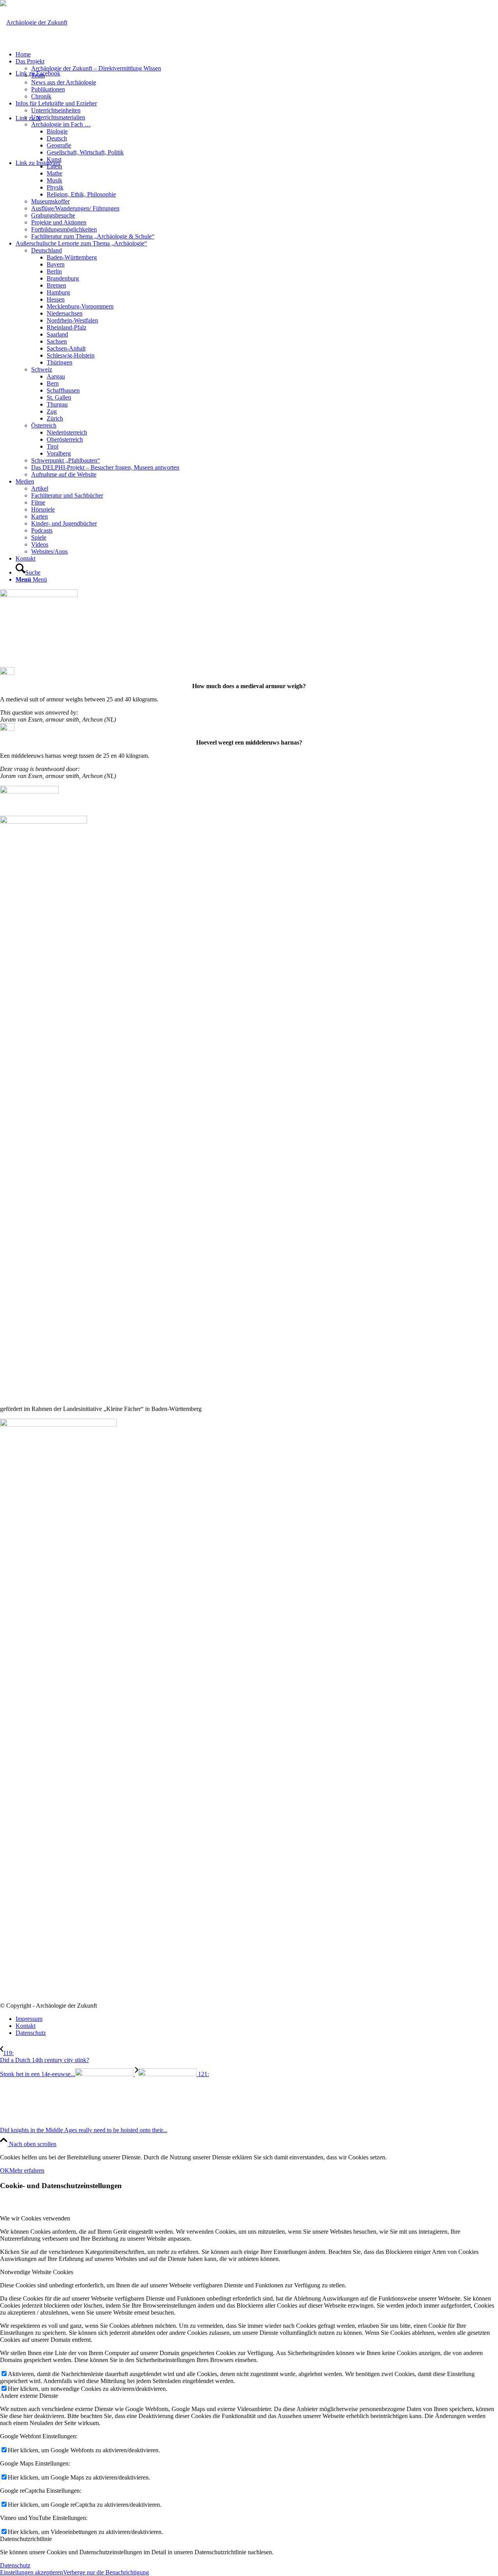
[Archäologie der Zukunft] (34, 22)
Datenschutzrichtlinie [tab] (26, 2539)
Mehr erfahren (27, 2170)
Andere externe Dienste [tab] (29, 2396)
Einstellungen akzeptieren (32, 2572)
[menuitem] (257, 54)
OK (5, 2170)
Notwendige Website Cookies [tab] (37, 2272)
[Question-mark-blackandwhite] (39, 595)
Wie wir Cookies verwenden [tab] (35, 2218)
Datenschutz (15, 2565)
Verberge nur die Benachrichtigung (106, 2572)
